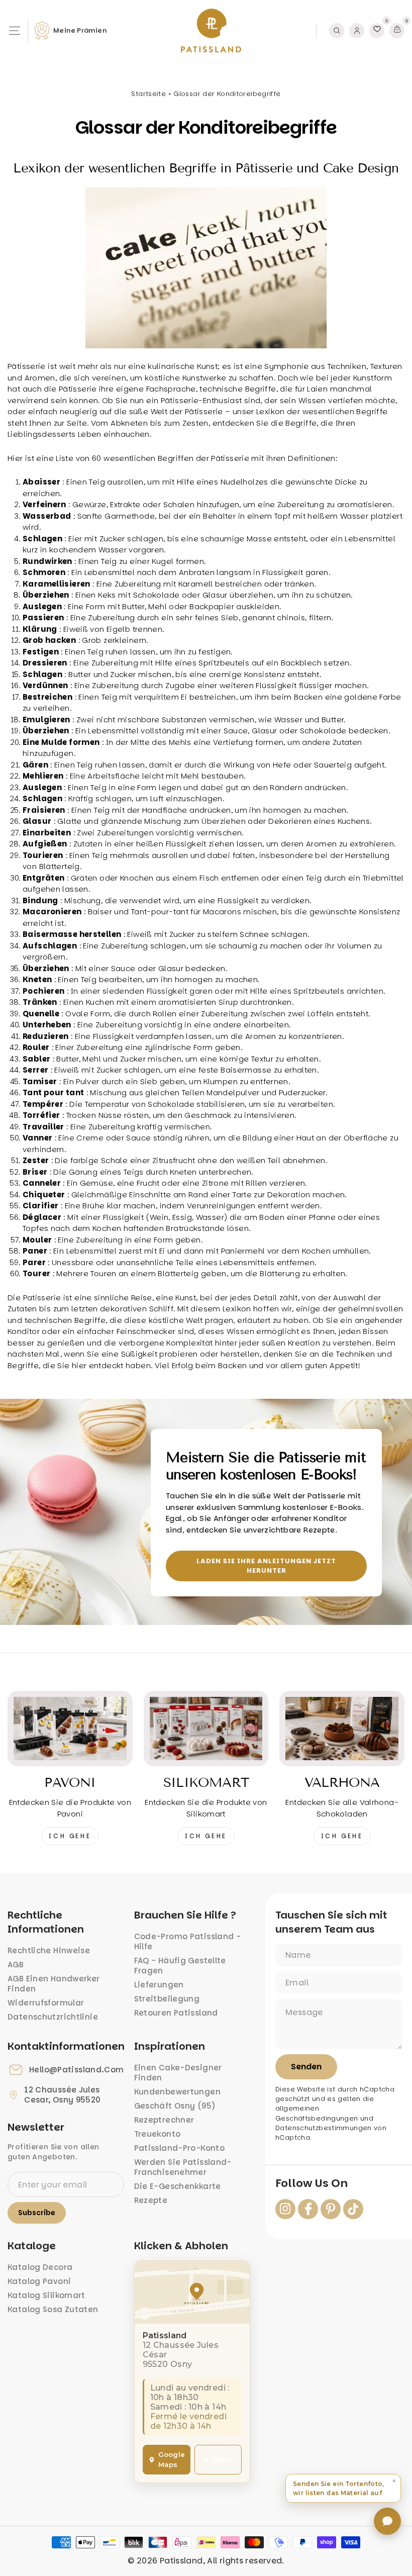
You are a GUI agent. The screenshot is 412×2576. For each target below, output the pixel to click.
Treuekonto (158, 2134)
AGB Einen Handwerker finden (54, 1984)
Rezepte (151, 2200)
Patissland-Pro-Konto (180, 2148)
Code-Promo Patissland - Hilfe (188, 1941)
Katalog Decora (40, 2267)
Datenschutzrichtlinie (53, 2017)
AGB (16, 1965)
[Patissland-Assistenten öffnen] (387, 2521)
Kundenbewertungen (177, 2092)
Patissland (181, 2561)
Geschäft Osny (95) (175, 2106)
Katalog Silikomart (46, 2295)
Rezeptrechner (164, 2120)
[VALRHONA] (342, 1729)
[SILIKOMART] (206, 1729)
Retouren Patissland (176, 2013)
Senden (306, 2067)
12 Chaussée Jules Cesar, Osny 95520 (62, 2095)
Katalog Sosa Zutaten (53, 2309)
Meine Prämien (80, 30)
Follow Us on (312, 2183)
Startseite (148, 94)
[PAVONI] (70, 1729)
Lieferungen (159, 1985)
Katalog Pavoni (39, 2281)
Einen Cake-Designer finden (178, 2073)
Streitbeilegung (167, 1999)
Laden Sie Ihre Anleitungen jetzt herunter (266, 1565)
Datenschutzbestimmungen (324, 2128)
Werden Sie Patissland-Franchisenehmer (183, 2167)
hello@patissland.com (77, 2070)
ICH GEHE (70, 1836)
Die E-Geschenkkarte (178, 2186)
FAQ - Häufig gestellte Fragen (180, 1966)
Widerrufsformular (46, 2003)
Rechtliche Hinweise (49, 1950)
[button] (343, 2488)
